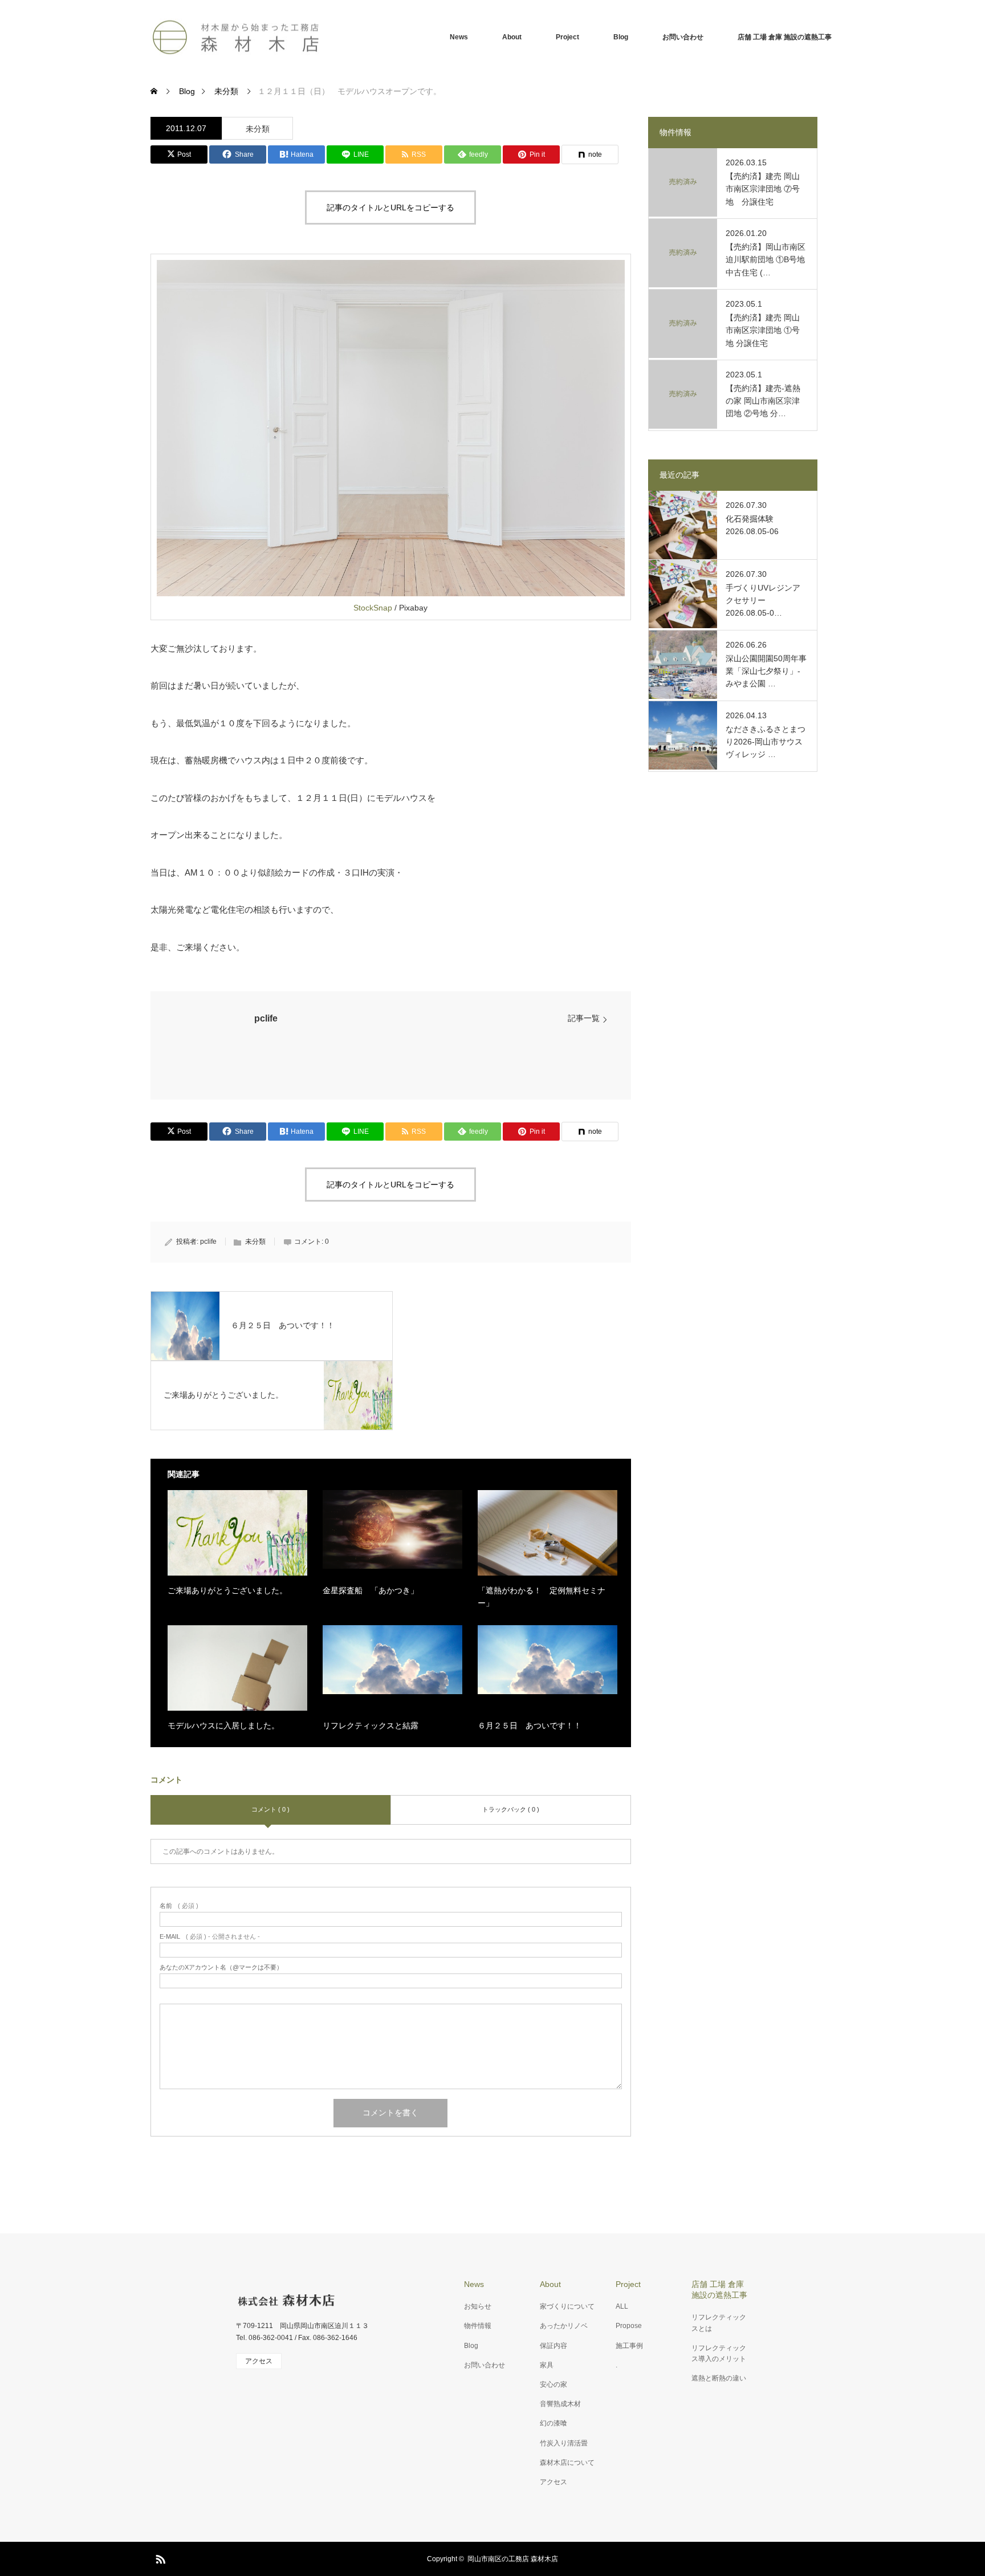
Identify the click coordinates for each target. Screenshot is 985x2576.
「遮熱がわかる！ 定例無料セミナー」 (542, 1597)
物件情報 (478, 2326)
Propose (629, 2326)
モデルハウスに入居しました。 (223, 1726)
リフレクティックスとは (719, 2323)
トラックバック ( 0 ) (511, 1809)
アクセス (553, 2482)
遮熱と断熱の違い (719, 2378)
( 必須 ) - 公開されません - (210, 1937)
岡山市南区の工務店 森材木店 (513, 2559)
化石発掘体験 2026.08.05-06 (752, 525)
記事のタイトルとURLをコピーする (390, 207)
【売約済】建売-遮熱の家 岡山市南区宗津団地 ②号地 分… (763, 401)
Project (567, 37)
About (512, 37)
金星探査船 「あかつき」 (371, 1590)
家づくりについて (567, 2306)
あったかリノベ (564, 2326)
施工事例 (629, 2346)
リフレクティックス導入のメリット (719, 2353)
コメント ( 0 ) (270, 1809)
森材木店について (567, 2463)
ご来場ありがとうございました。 (227, 1590)
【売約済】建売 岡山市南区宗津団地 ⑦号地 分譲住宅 (763, 189)
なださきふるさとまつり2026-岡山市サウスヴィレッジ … (766, 742)
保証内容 (553, 2346)
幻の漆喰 (553, 2423)
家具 (547, 2365)
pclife (266, 1018)
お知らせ (478, 2306)
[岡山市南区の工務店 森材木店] (236, 37)
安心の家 (553, 2384)
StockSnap (373, 608)
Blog (621, 37)
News (459, 37)
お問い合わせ (683, 37)
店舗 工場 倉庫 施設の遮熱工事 (785, 37)
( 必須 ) (179, 1906)
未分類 (258, 129)
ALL (622, 2306)
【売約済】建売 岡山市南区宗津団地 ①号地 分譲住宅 (763, 330)
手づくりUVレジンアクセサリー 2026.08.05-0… (763, 601)
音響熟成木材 (560, 2404)
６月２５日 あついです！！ (530, 1726)
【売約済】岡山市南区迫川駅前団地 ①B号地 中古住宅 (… (766, 260)
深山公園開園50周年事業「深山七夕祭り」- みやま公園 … (766, 671)
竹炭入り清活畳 (564, 2443)
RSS (159, 2557)
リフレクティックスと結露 (371, 1726)
